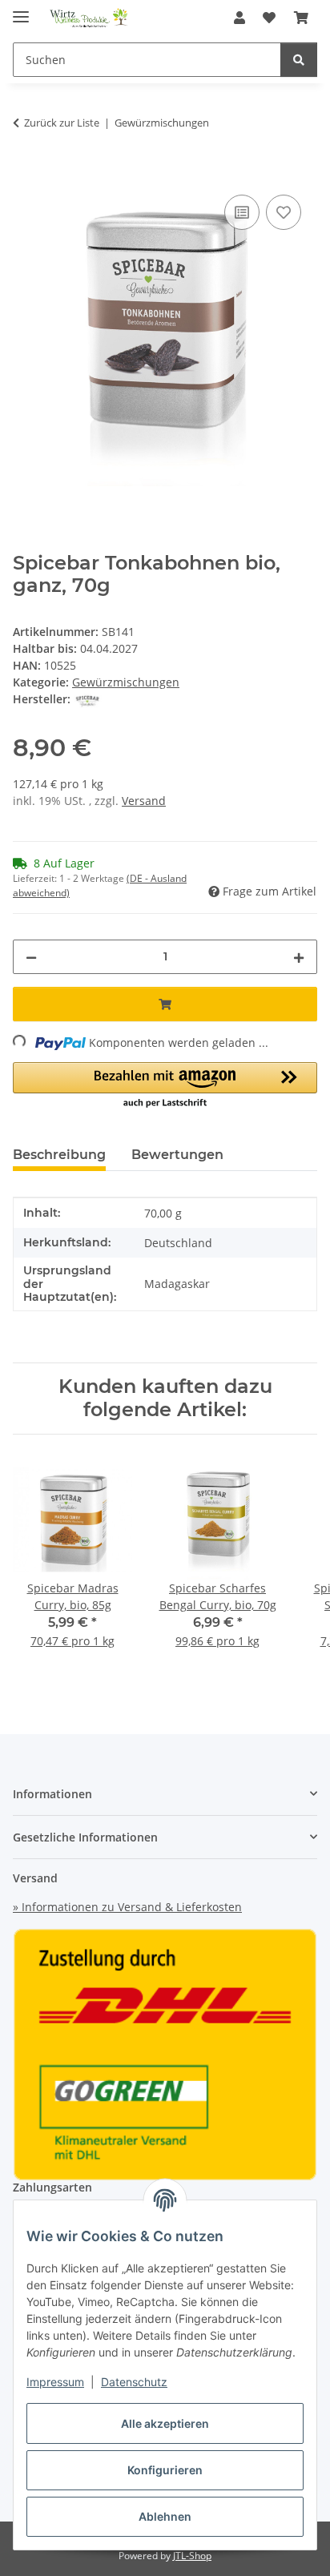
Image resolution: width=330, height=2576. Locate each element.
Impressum (55, 2382)
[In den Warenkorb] (26, 173)
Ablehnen (165, 2516)
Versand (144, 801)
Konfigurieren (165, 2470)
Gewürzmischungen (126, 682)
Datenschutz (134, 2382)
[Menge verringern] (31, 957)
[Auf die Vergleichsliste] (242, 212)
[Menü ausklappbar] (21, 10)
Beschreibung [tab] (59, 1155)
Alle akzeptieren (165, 2423)
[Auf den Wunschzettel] (284, 212)
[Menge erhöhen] (299, 957)
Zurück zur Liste (62, 123)
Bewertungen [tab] (177, 1155)
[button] (239, 18)
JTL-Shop (192, 2556)
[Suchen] (299, 60)
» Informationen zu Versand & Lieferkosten (127, 1907)
